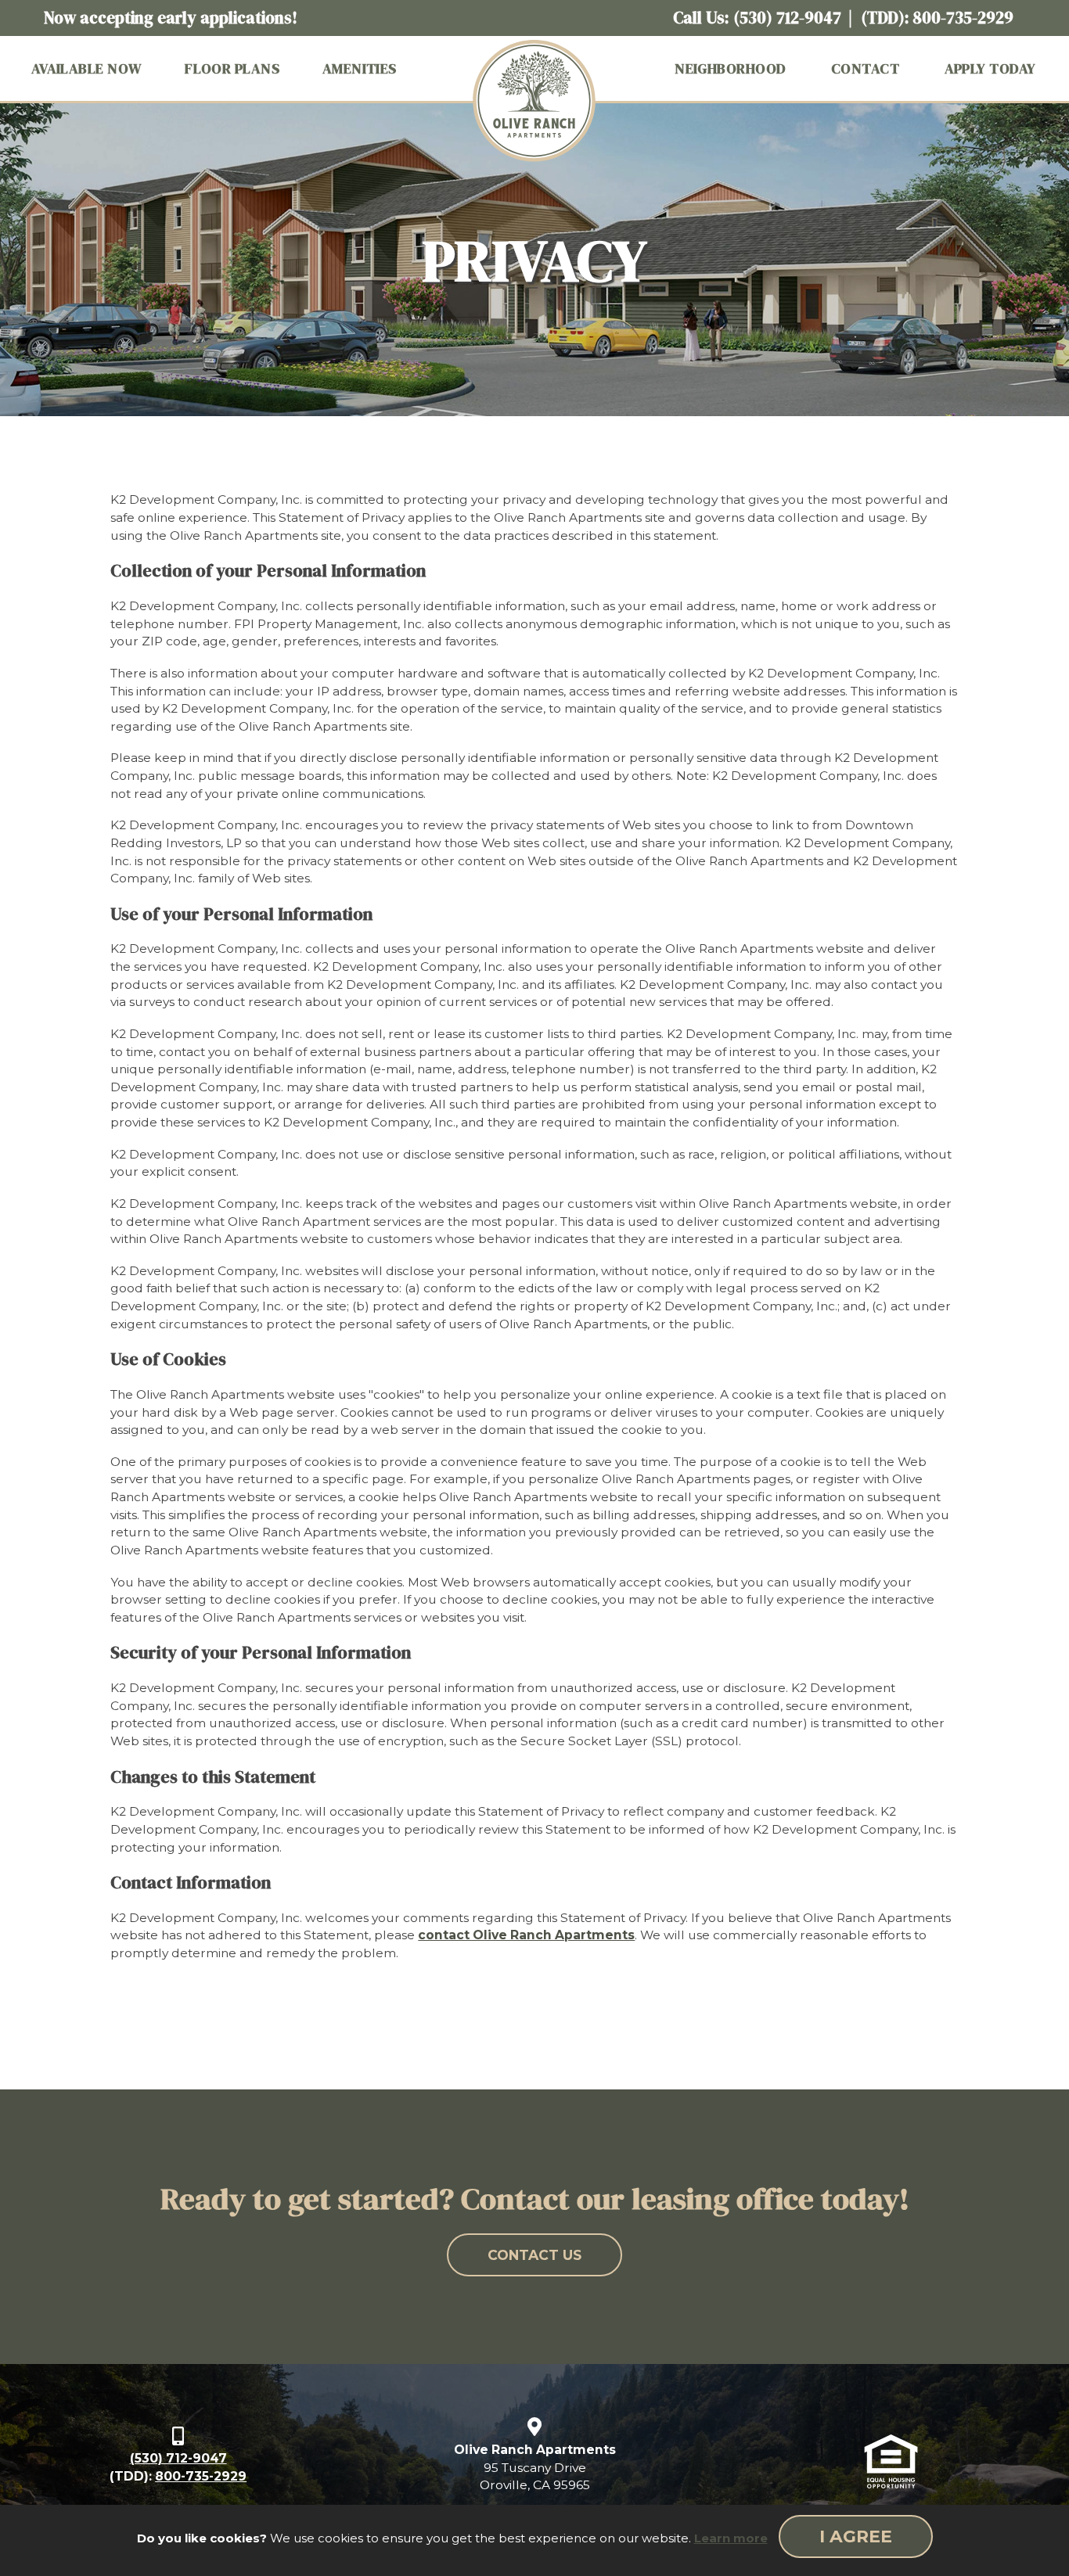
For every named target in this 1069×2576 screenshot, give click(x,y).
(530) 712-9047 (787, 18)
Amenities (360, 68)
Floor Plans (232, 68)
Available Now (87, 68)
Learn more (731, 2538)
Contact (865, 68)
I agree (856, 2536)
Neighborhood (730, 68)
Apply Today (990, 68)
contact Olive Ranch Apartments (526, 1935)
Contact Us (534, 2255)
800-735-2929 (963, 18)
